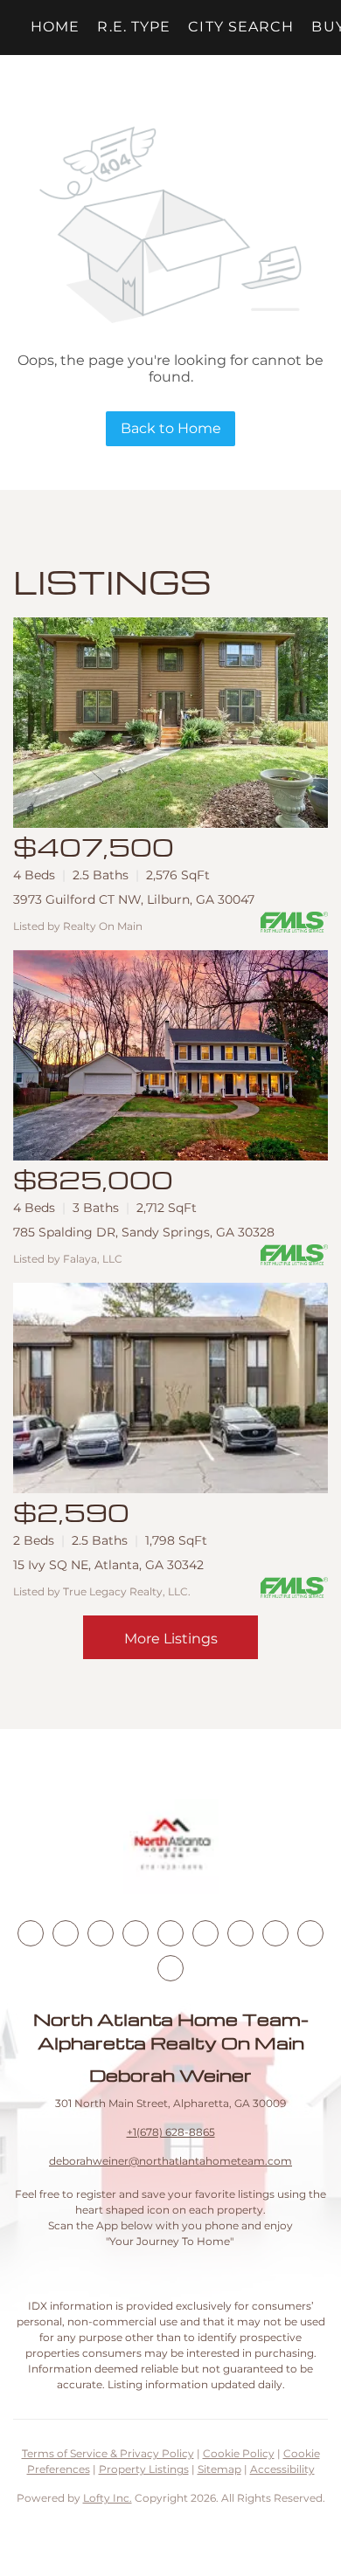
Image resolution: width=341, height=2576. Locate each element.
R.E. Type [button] (134, 27)
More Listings (171, 1639)
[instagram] (170, 1933)
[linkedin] (66, 1933)
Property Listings (144, 2469)
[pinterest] (310, 1933)
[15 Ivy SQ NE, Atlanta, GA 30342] (170, 1388)
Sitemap (219, 2469)
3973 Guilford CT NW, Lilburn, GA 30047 (134, 899)
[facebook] (31, 1933)
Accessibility (282, 2469)
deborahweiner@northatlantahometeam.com (170, 2161)
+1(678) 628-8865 (171, 2132)
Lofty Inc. (108, 2498)
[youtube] (205, 1933)
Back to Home (171, 428)
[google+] (170, 1968)
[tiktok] (240, 1933)
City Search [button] (241, 27)
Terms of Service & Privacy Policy (108, 2453)
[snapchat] (275, 1933)
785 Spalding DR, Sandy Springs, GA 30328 (144, 1232)
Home (55, 27)
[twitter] (101, 1933)
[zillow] (136, 1933)
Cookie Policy (239, 2453)
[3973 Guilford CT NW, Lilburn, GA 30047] (170, 723)
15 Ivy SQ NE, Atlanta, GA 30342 (108, 1565)
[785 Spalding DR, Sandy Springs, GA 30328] (170, 1055)
